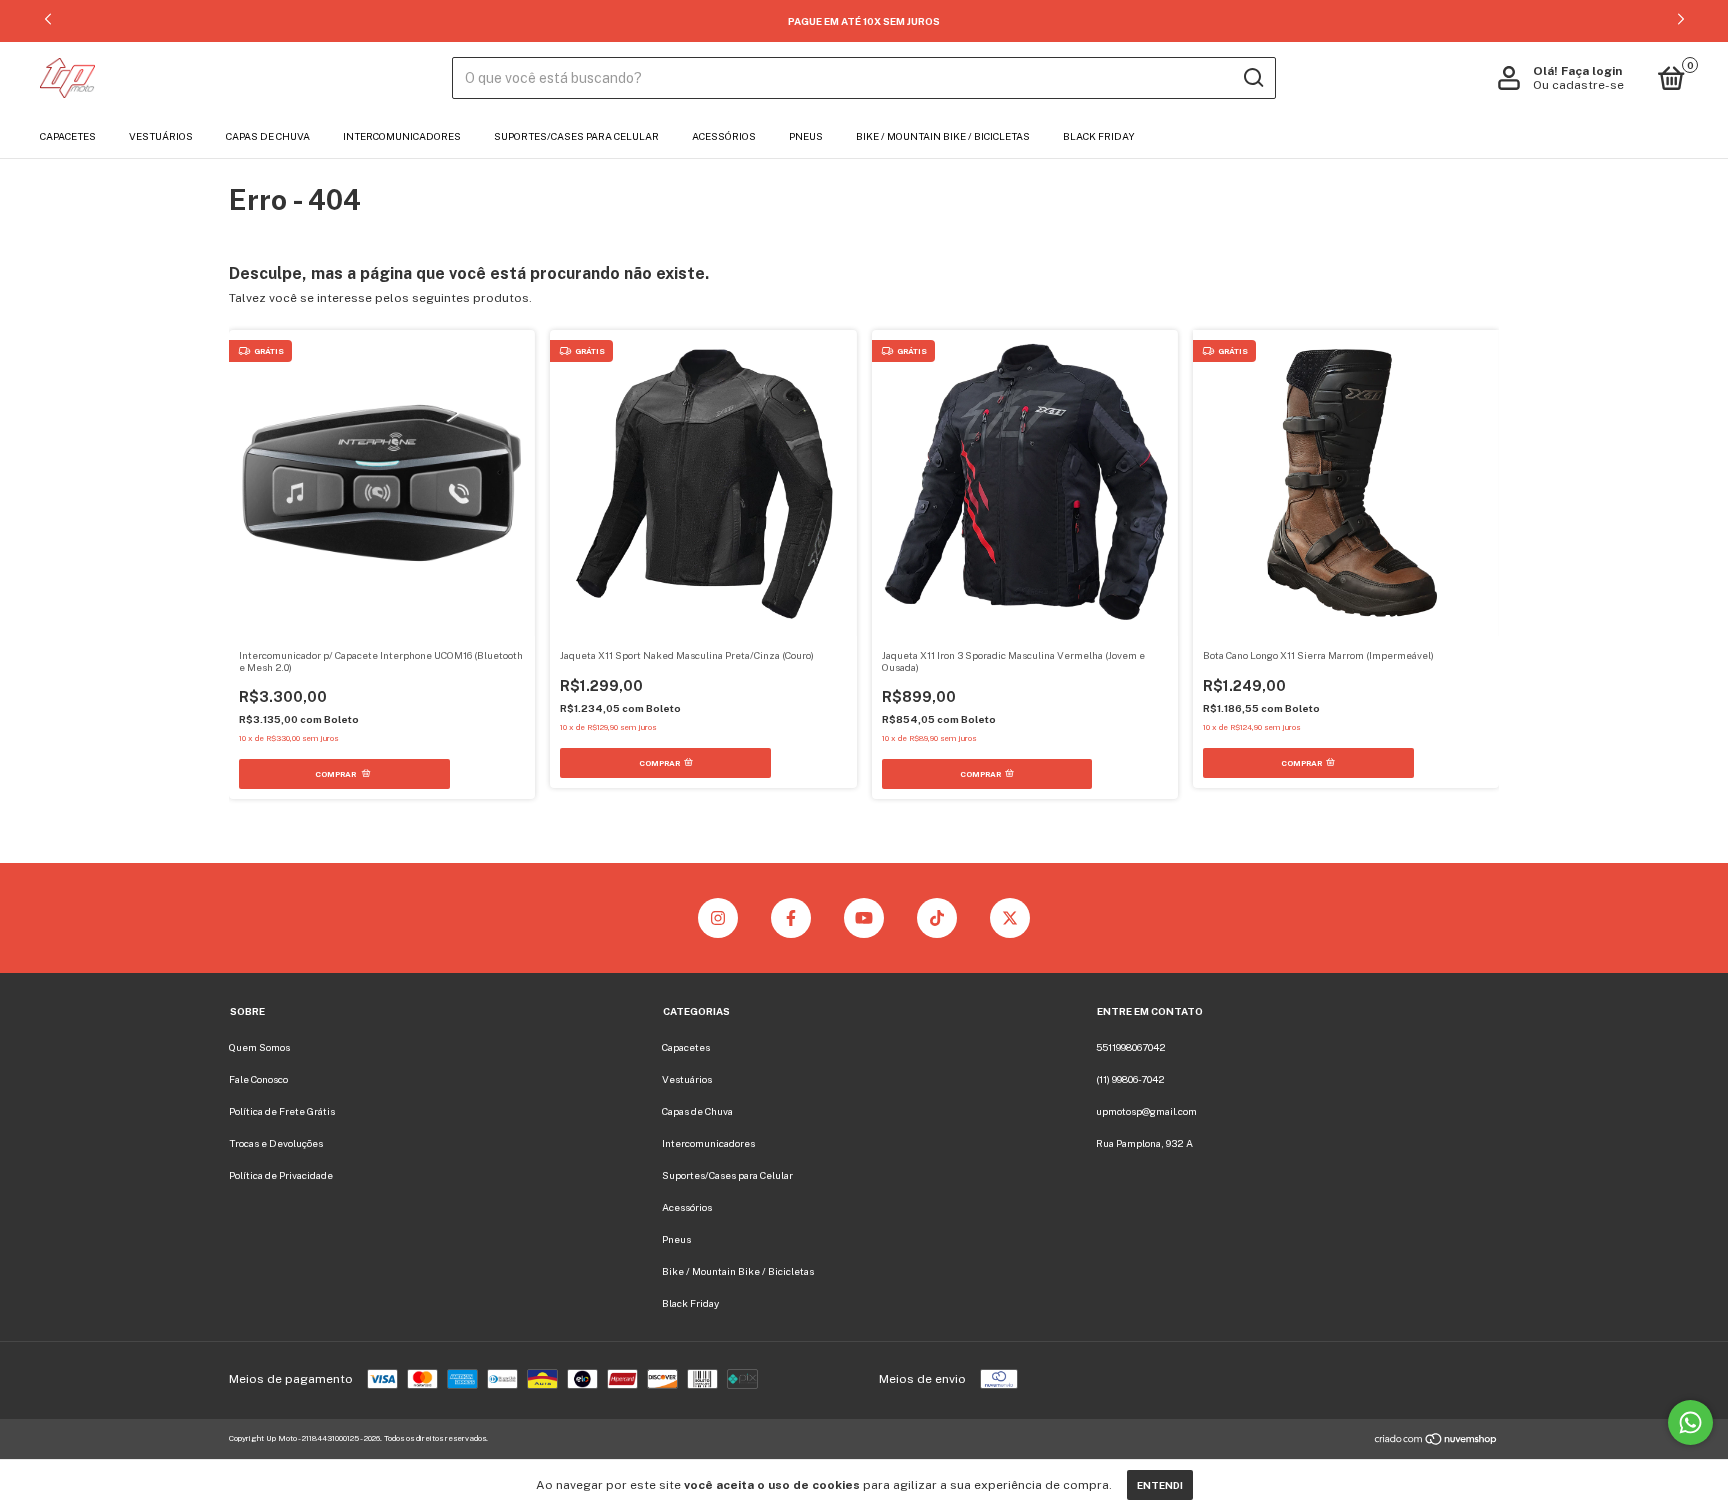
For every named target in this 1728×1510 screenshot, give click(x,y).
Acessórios (724, 136)
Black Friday (1099, 136)
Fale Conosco (258, 1079)
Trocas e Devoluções (276, 1143)
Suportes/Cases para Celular (576, 136)
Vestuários (161, 136)
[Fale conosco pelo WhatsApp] (1690, 1422)
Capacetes (68, 136)
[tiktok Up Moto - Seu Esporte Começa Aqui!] (937, 918)
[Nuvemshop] (1436, 1442)
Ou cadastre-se (1578, 85)
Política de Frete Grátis (282, 1111)
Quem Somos (259, 1047)
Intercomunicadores (402, 136)
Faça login (1591, 71)
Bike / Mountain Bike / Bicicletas (943, 136)
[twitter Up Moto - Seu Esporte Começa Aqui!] (1010, 918)
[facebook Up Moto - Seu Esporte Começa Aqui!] (791, 918)
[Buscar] (1252, 78)
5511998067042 (1131, 1047)
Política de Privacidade (281, 1175)
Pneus (806, 136)
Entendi (1160, 1485)
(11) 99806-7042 (1130, 1079)
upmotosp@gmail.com (1146, 1111)
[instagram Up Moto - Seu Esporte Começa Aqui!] (718, 918)
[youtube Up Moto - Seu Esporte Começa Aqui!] (864, 918)
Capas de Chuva (268, 136)
